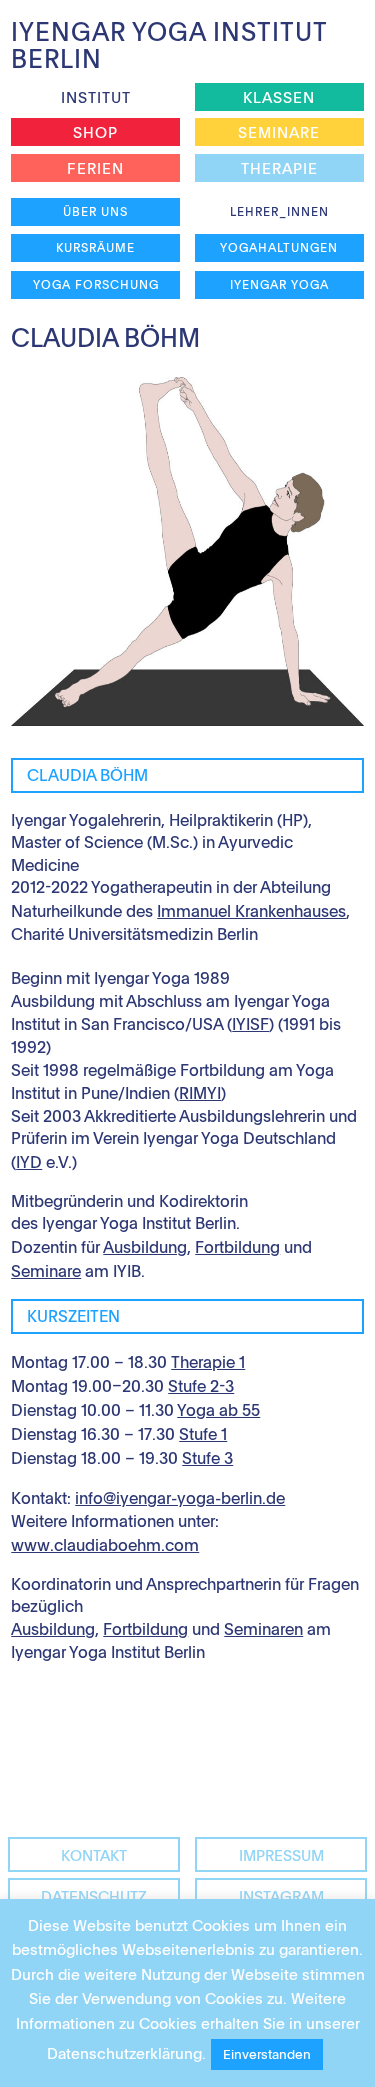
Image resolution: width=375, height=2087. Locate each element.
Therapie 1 (208, 1362)
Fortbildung (237, 1247)
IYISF (250, 1024)
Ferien (95, 168)
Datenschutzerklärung (124, 2053)
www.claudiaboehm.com (105, 1545)
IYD (29, 1162)
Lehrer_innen (279, 211)
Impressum (281, 1855)
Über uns (95, 211)
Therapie (279, 168)
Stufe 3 (207, 1458)
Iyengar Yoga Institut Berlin (169, 45)
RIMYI (200, 1093)
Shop (95, 132)
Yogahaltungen (279, 247)
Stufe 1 (203, 1434)
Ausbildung (145, 1247)
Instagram (281, 1896)
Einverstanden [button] (267, 2054)
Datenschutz (94, 1896)
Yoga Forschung (96, 284)
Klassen (279, 97)
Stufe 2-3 (201, 1386)
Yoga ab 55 (218, 1410)
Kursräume (95, 247)
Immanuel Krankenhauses (251, 911)
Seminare (279, 132)
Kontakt (94, 1855)
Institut (96, 97)
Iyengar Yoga (279, 284)
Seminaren (263, 1629)
